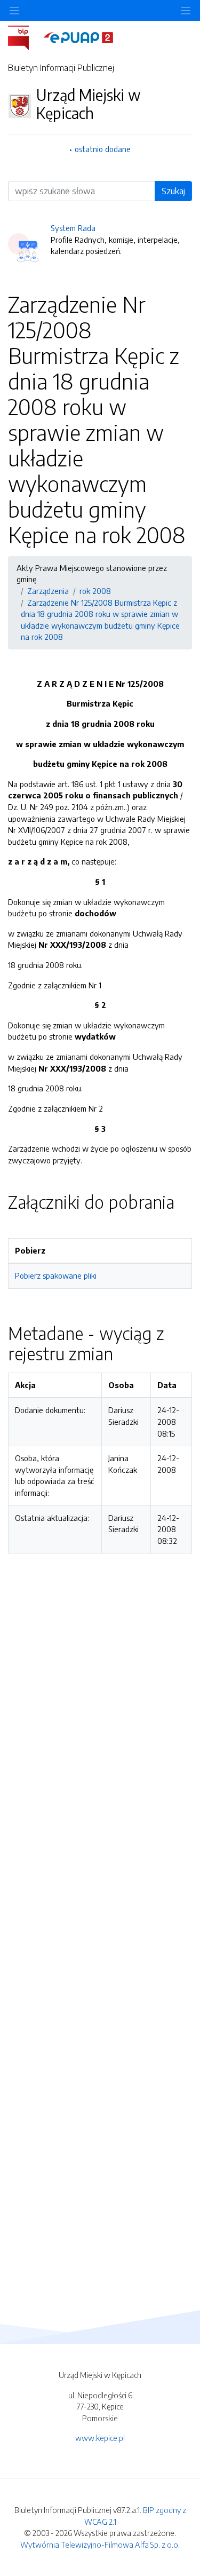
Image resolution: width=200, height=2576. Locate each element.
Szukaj (173, 191)
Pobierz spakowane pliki (56, 1275)
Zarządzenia (48, 591)
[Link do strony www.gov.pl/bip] (25, 37)
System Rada (73, 228)
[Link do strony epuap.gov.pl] (78, 37)
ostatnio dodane (103, 149)
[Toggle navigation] (186, 10)
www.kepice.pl (100, 2438)
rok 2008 (95, 591)
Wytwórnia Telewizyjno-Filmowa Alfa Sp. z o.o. (100, 2545)
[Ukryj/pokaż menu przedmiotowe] (14, 10)
